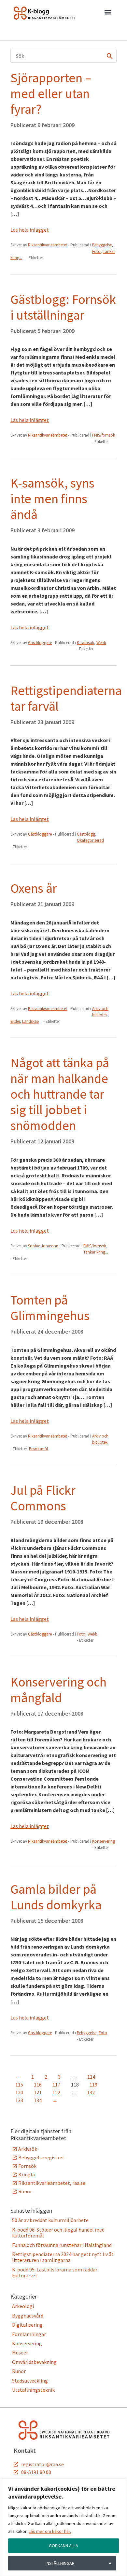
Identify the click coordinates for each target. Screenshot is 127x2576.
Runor (25, 2191)
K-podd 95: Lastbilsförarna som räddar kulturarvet (55, 2272)
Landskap (31, 1021)
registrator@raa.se (42, 2464)
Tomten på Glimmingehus (50, 1308)
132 (91, 2092)
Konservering (104, 1841)
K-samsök (85, 643)
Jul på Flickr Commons (43, 1498)
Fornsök (27, 2166)
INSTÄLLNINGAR (60, 2563)
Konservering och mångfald (58, 1690)
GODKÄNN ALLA (63, 2546)
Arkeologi (23, 2306)
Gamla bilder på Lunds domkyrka (56, 1897)
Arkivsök (28, 2149)
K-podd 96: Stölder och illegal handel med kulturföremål (58, 2233)
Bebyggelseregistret (41, 2157)
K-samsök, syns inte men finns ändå (52, 499)
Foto (96, 251)
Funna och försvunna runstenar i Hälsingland (62, 2245)
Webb (101, 643)
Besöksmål (38, 1449)
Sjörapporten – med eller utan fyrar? (51, 93)
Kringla (27, 2174)
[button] (108, 13)
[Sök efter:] (63, 56)
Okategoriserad (90, 840)
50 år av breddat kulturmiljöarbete (50, 2220)
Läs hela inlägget (30, 230)
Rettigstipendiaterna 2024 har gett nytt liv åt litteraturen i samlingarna (63, 2257)
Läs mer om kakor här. (50, 2531)
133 (19, 2100)
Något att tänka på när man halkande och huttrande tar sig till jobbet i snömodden (60, 1094)
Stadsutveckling (30, 2381)
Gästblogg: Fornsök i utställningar (63, 307)
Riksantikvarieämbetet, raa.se (52, 2183)
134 (38, 2100)
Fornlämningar (29, 2334)
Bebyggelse (102, 245)
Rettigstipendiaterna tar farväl (66, 698)
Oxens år (34, 888)
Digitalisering (27, 2325)
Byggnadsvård (28, 2316)
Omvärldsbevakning (34, 2362)
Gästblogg (86, 834)
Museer (20, 2352)
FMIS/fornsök (104, 435)
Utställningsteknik (33, 2390)
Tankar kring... (96, 1252)
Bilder (15, 1021)
